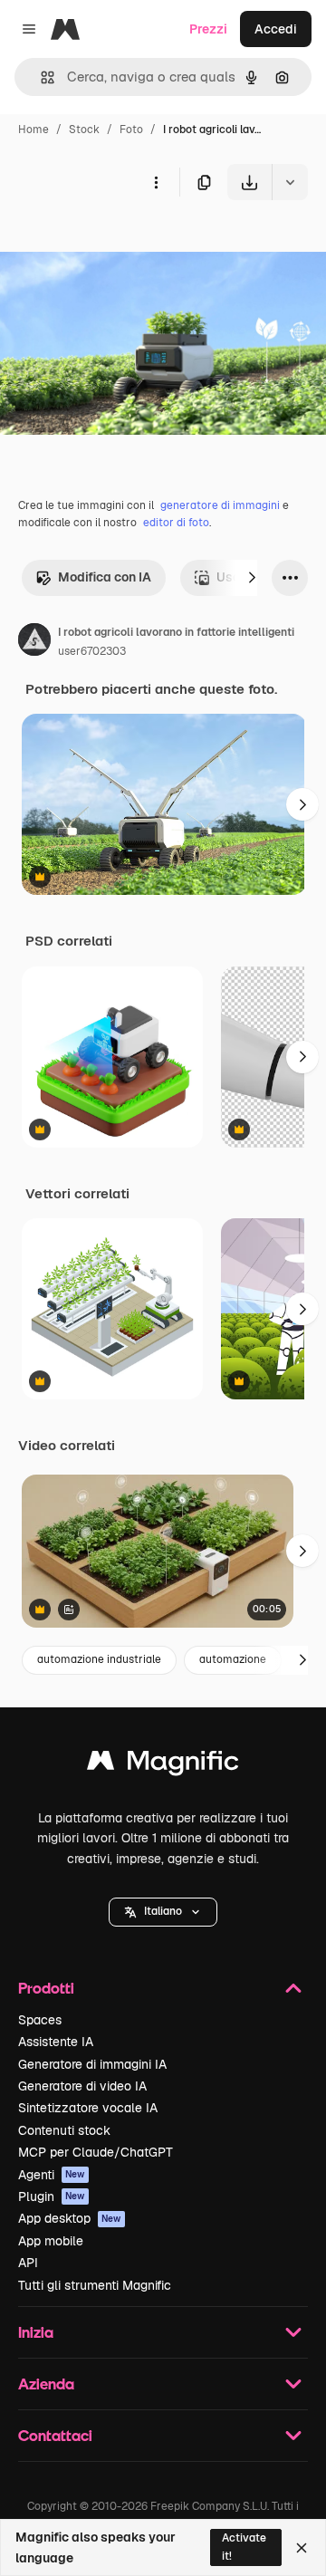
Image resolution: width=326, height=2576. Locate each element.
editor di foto (176, 523)
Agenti (52, 2175)
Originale (120, 242)
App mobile (51, 2241)
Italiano (163, 1911)
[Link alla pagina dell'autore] (34, 642)
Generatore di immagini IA (92, 2064)
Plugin (52, 2196)
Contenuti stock (64, 2130)
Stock (84, 130)
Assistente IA (56, 2042)
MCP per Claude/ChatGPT (96, 2152)
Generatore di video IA (82, 2086)
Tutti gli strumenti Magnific (95, 2285)
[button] (163, 1912)
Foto (131, 130)
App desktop (70, 2218)
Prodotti (46, 1988)
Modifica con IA (105, 577)
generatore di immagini (220, 505)
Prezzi (208, 29)
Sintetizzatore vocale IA (88, 2108)
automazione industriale (99, 1659)
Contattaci (55, 2435)
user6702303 (92, 651)
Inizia (36, 2332)
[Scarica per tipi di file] (290, 182)
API (28, 2263)
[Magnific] (163, 1765)
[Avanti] (252, 578)
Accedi (276, 29)
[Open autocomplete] (40, 77)
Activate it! (244, 2547)
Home (34, 130)
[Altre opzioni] (156, 182)
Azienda (46, 2384)
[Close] (302, 2548)
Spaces (40, 2020)
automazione (233, 1659)
